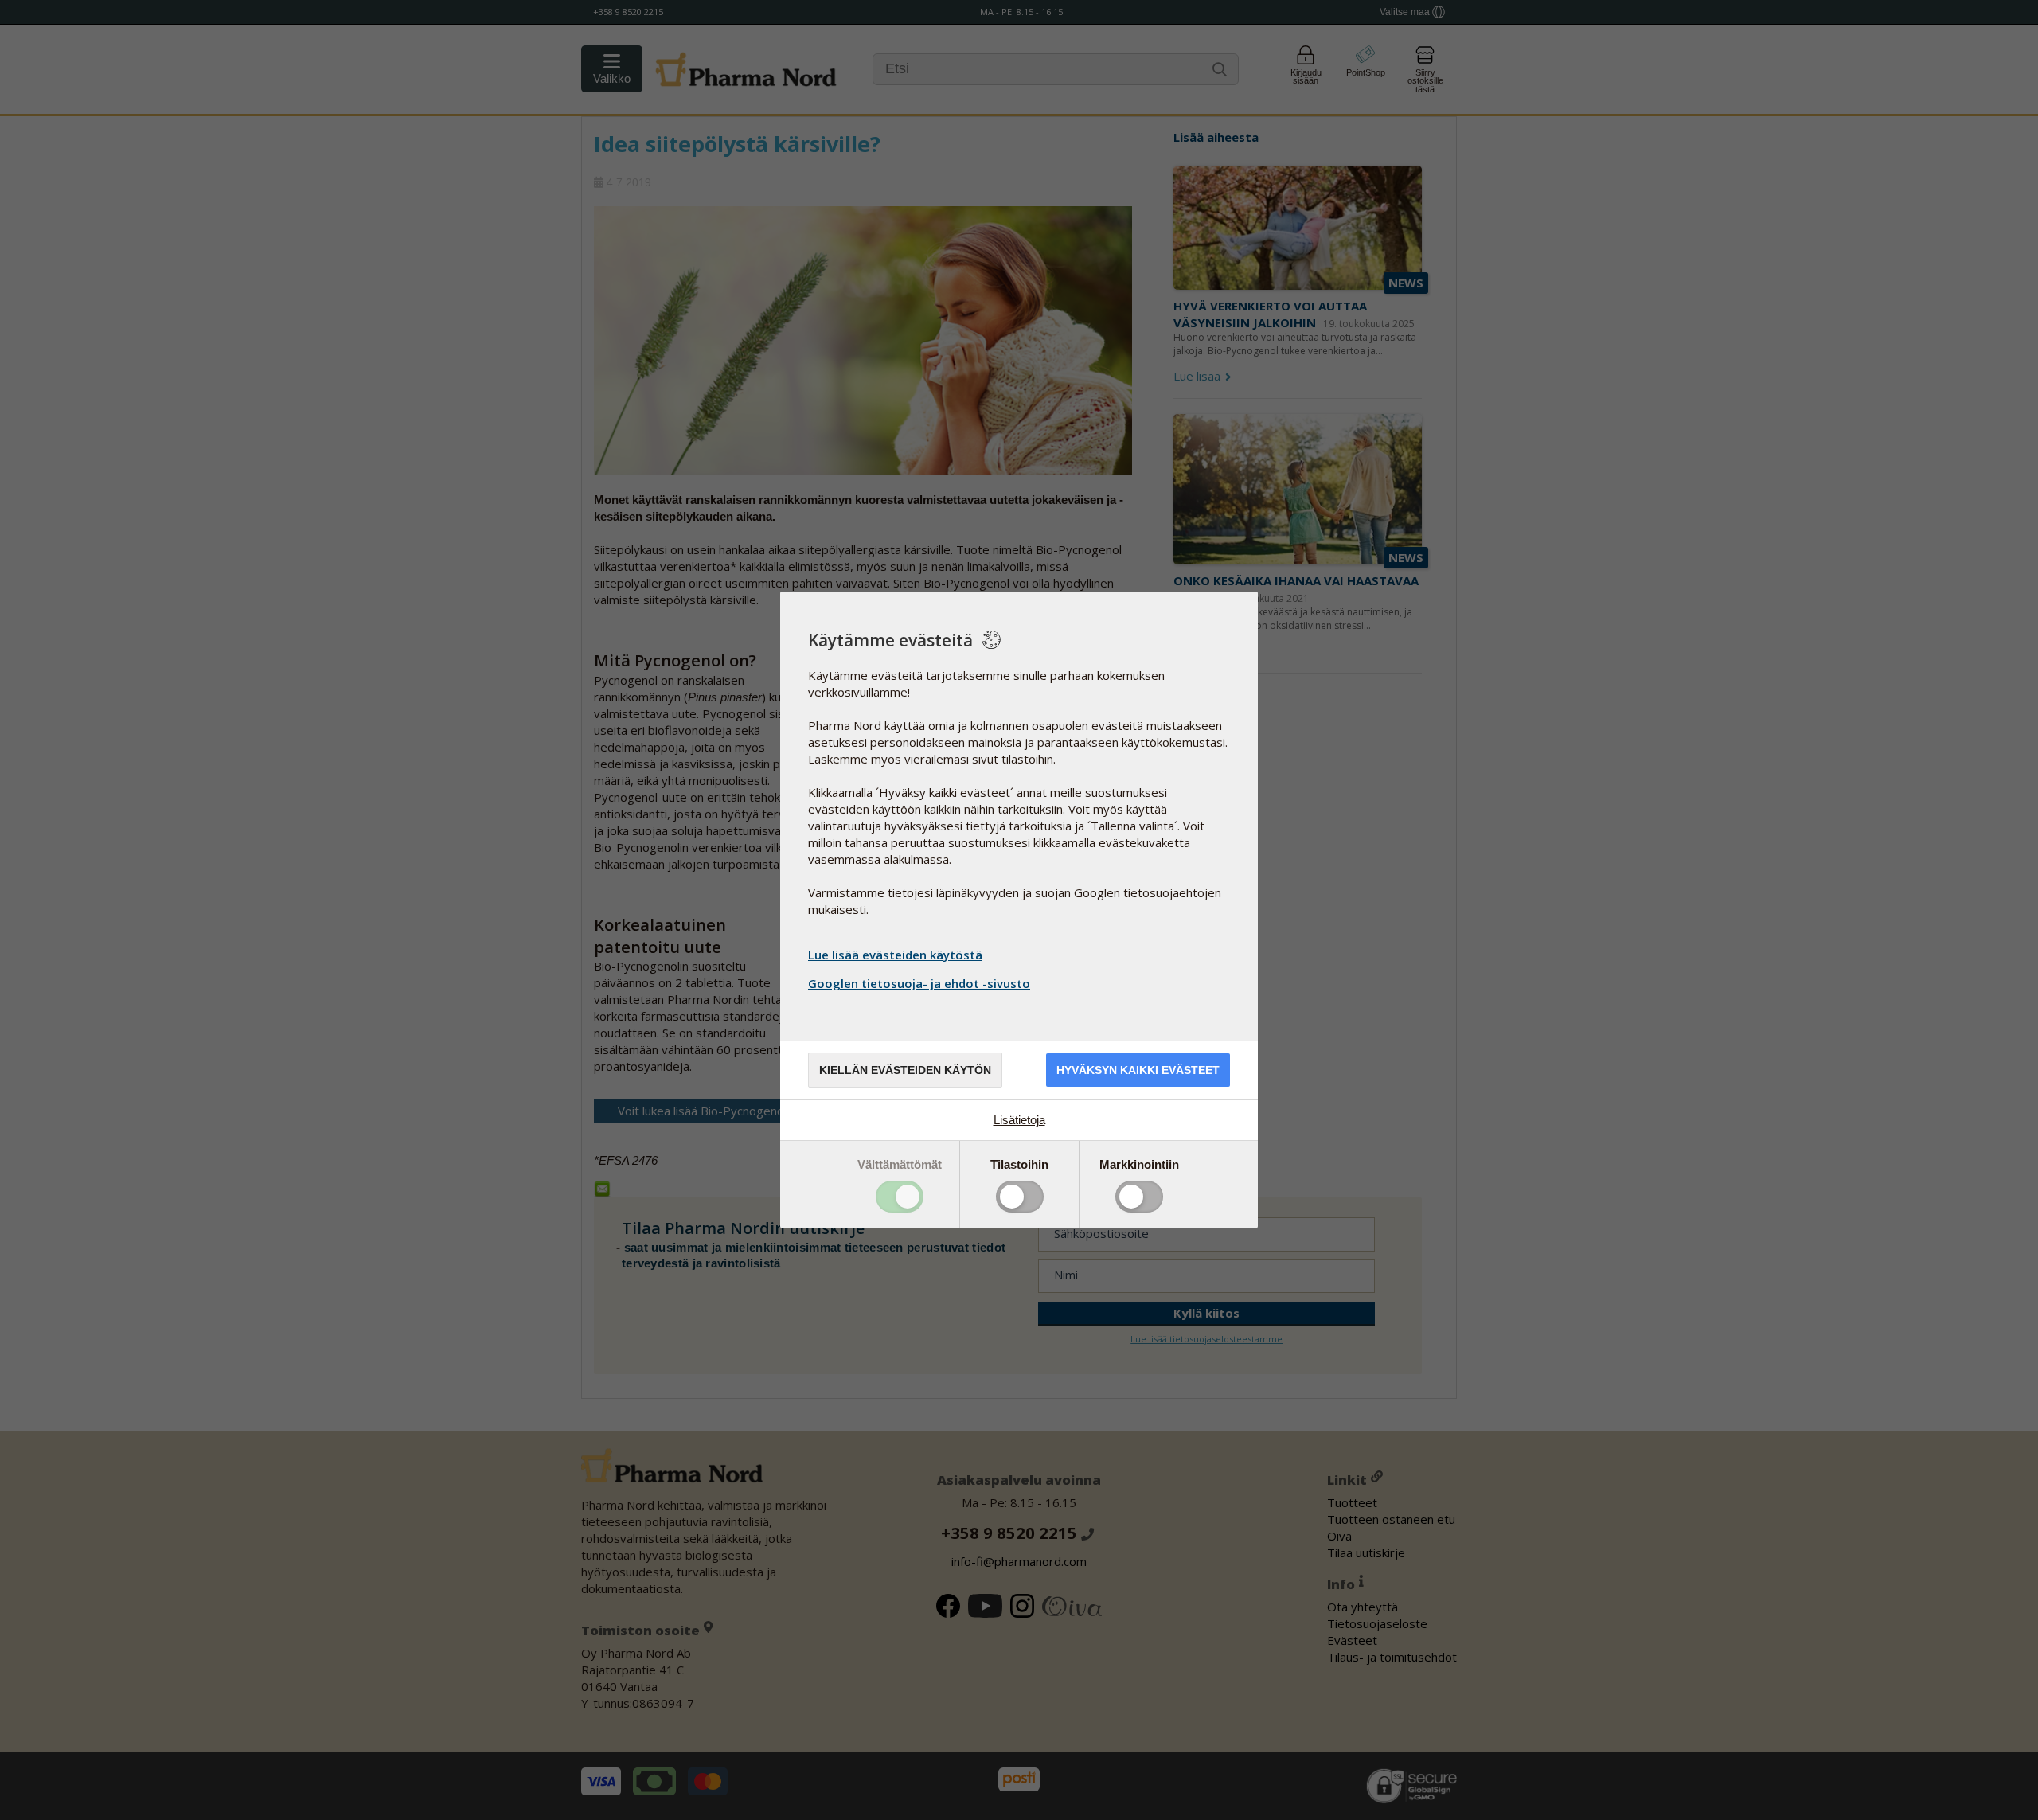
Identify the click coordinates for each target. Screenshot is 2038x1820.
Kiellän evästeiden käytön (905, 1070)
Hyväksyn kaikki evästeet (1138, 1070)
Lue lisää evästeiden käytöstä (895, 955)
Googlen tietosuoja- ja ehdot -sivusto (919, 983)
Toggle (900, 1197)
